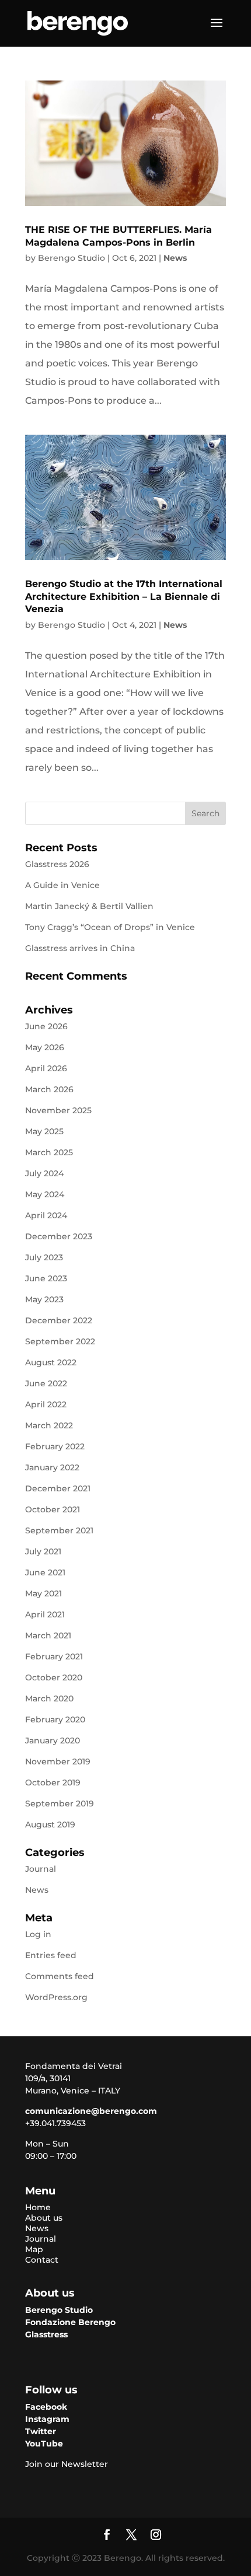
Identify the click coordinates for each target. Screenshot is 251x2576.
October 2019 (53, 1782)
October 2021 (53, 1509)
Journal (41, 1869)
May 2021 (43, 1593)
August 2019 (50, 1824)
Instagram (47, 2419)
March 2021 (48, 1635)
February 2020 (55, 1719)
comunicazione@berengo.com (91, 2111)
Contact (42, 2260)
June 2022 (46, 1383)
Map (34, 2249)
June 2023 (46, 1278)
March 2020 (49, 1698)
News (175, 258)
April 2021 (45, 1614)
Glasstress (46, 2334)
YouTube (44, 2444)
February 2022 (55, 1446)
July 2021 (43, 1551)
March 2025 (49, 1152)
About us (44, 2218)
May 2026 (45, 1047)
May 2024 (45, 1194)
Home (38, 2207)
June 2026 (46, 1026)
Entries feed (51, 1955)
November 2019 (58, 1761)
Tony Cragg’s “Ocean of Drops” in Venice (110, 927)
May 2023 (44, 1299)
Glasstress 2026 (57, 864)
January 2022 (52, 1467)
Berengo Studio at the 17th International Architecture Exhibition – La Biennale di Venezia (124, 596)
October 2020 (54, 1677)
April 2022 (46, 1404)
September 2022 (60, 1341)
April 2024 (46, 1215)
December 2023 (59, 1236)
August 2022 (51, 1362)
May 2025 (44, 1131)
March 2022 (49, 1425)
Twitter (41, 2431)
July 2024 (44, 1173)
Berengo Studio (72, 258)
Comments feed (60, 1976)
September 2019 (60, 1803)
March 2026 (49, 1089)
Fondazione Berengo (70, 2322)
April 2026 (46, 1068)
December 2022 (59, 1320)
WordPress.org (56, 1997)
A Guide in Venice (62, 885)
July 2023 (44, 1257)
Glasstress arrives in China (80, 948)
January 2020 (53, 1740)
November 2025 (58, 1110)
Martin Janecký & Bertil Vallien (89, 906)
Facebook (46, 2407)
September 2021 (59, 1530)
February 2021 (54, 1656)
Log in (38, 1934)
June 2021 (45, 1572)
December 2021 (58, 1488)
